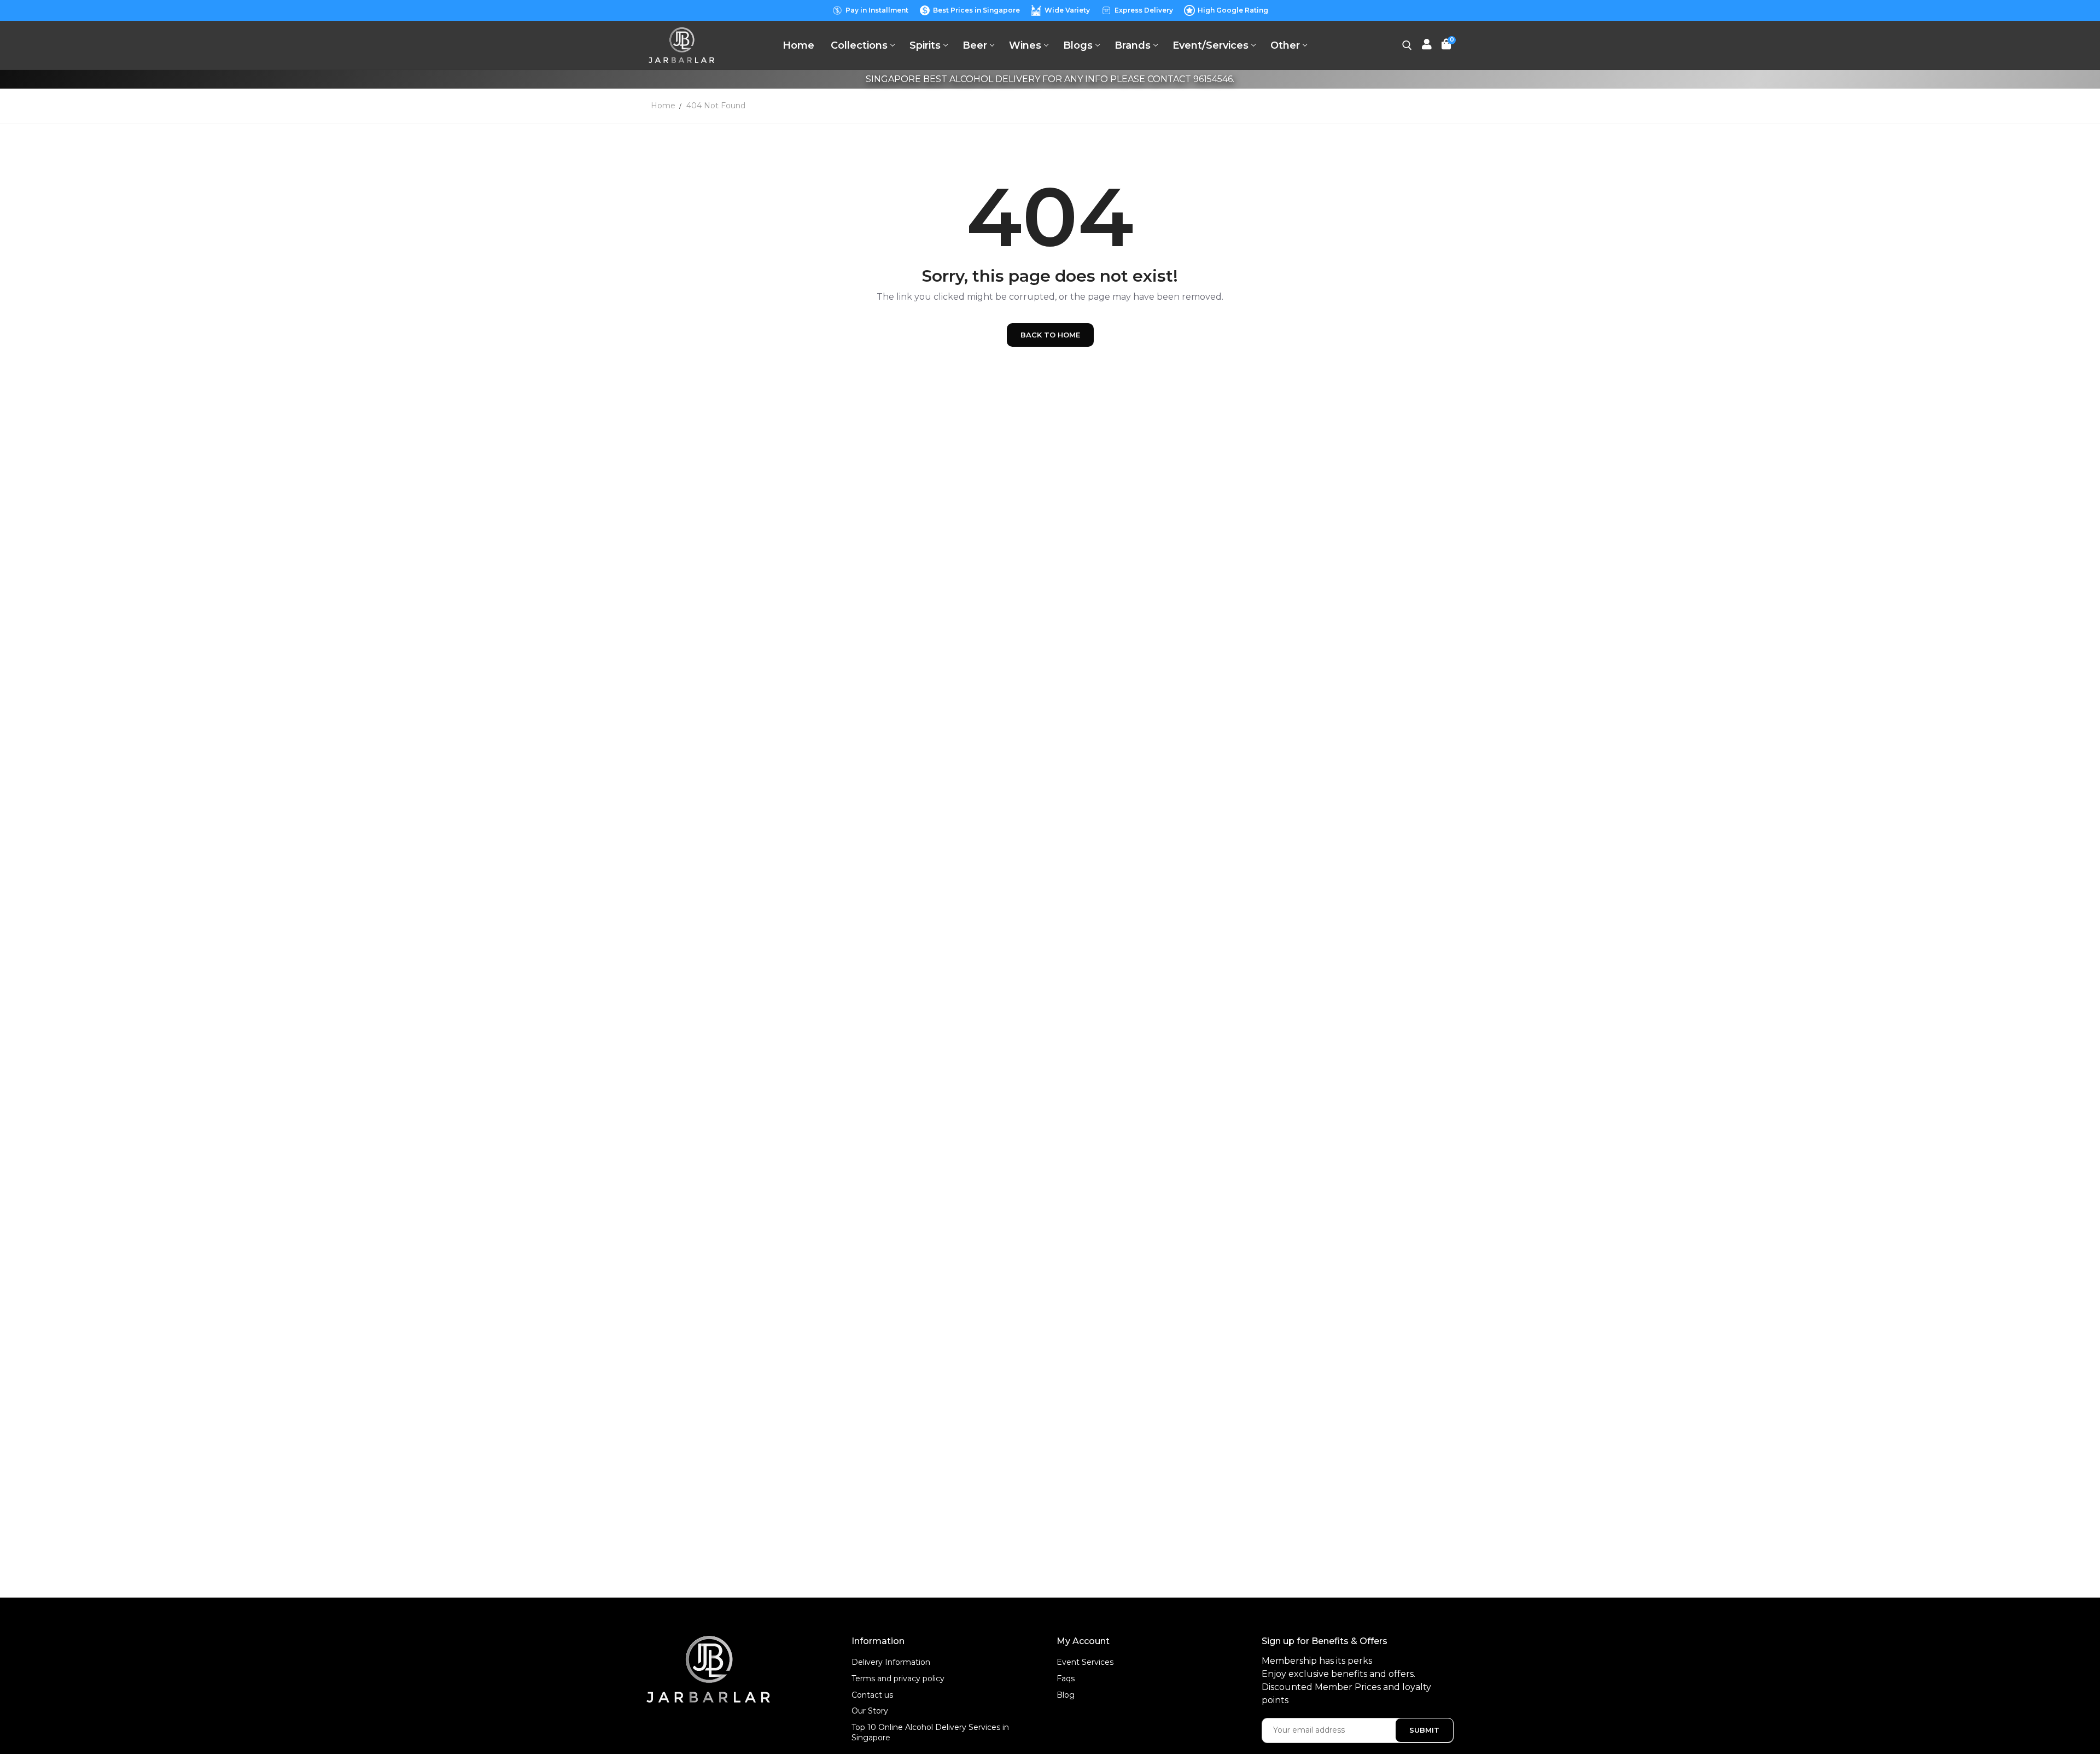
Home (663, 106)
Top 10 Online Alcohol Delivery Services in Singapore (930, 1733)
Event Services (1085, 1662)
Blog (1066, 1695)
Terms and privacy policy (898, 1679)
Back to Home (1050, 335)
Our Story (870, 1711)
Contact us (872, 1695)
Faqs (1066, 1679)
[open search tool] (1407, 45)
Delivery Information (891, 1662)
